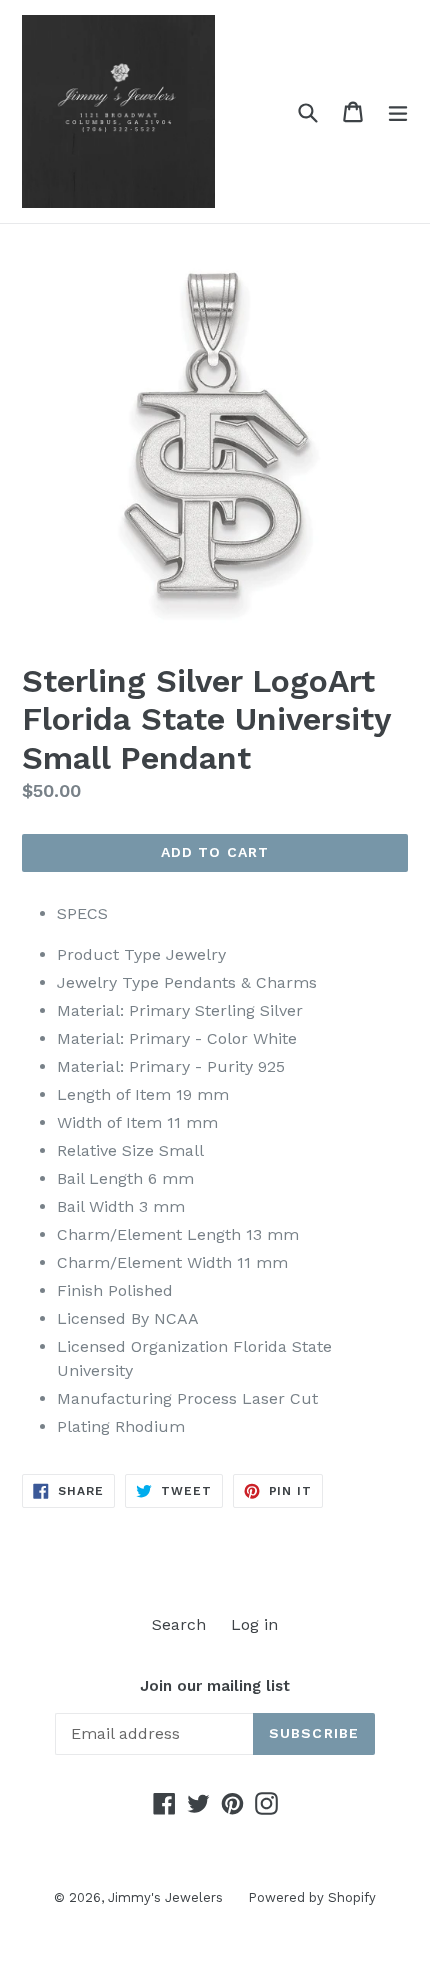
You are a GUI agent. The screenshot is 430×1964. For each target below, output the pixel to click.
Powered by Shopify (312, 1897)
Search (179, 1624)
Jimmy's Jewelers (165, 1897)
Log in (254, 1624)
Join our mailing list (215, 1686)
